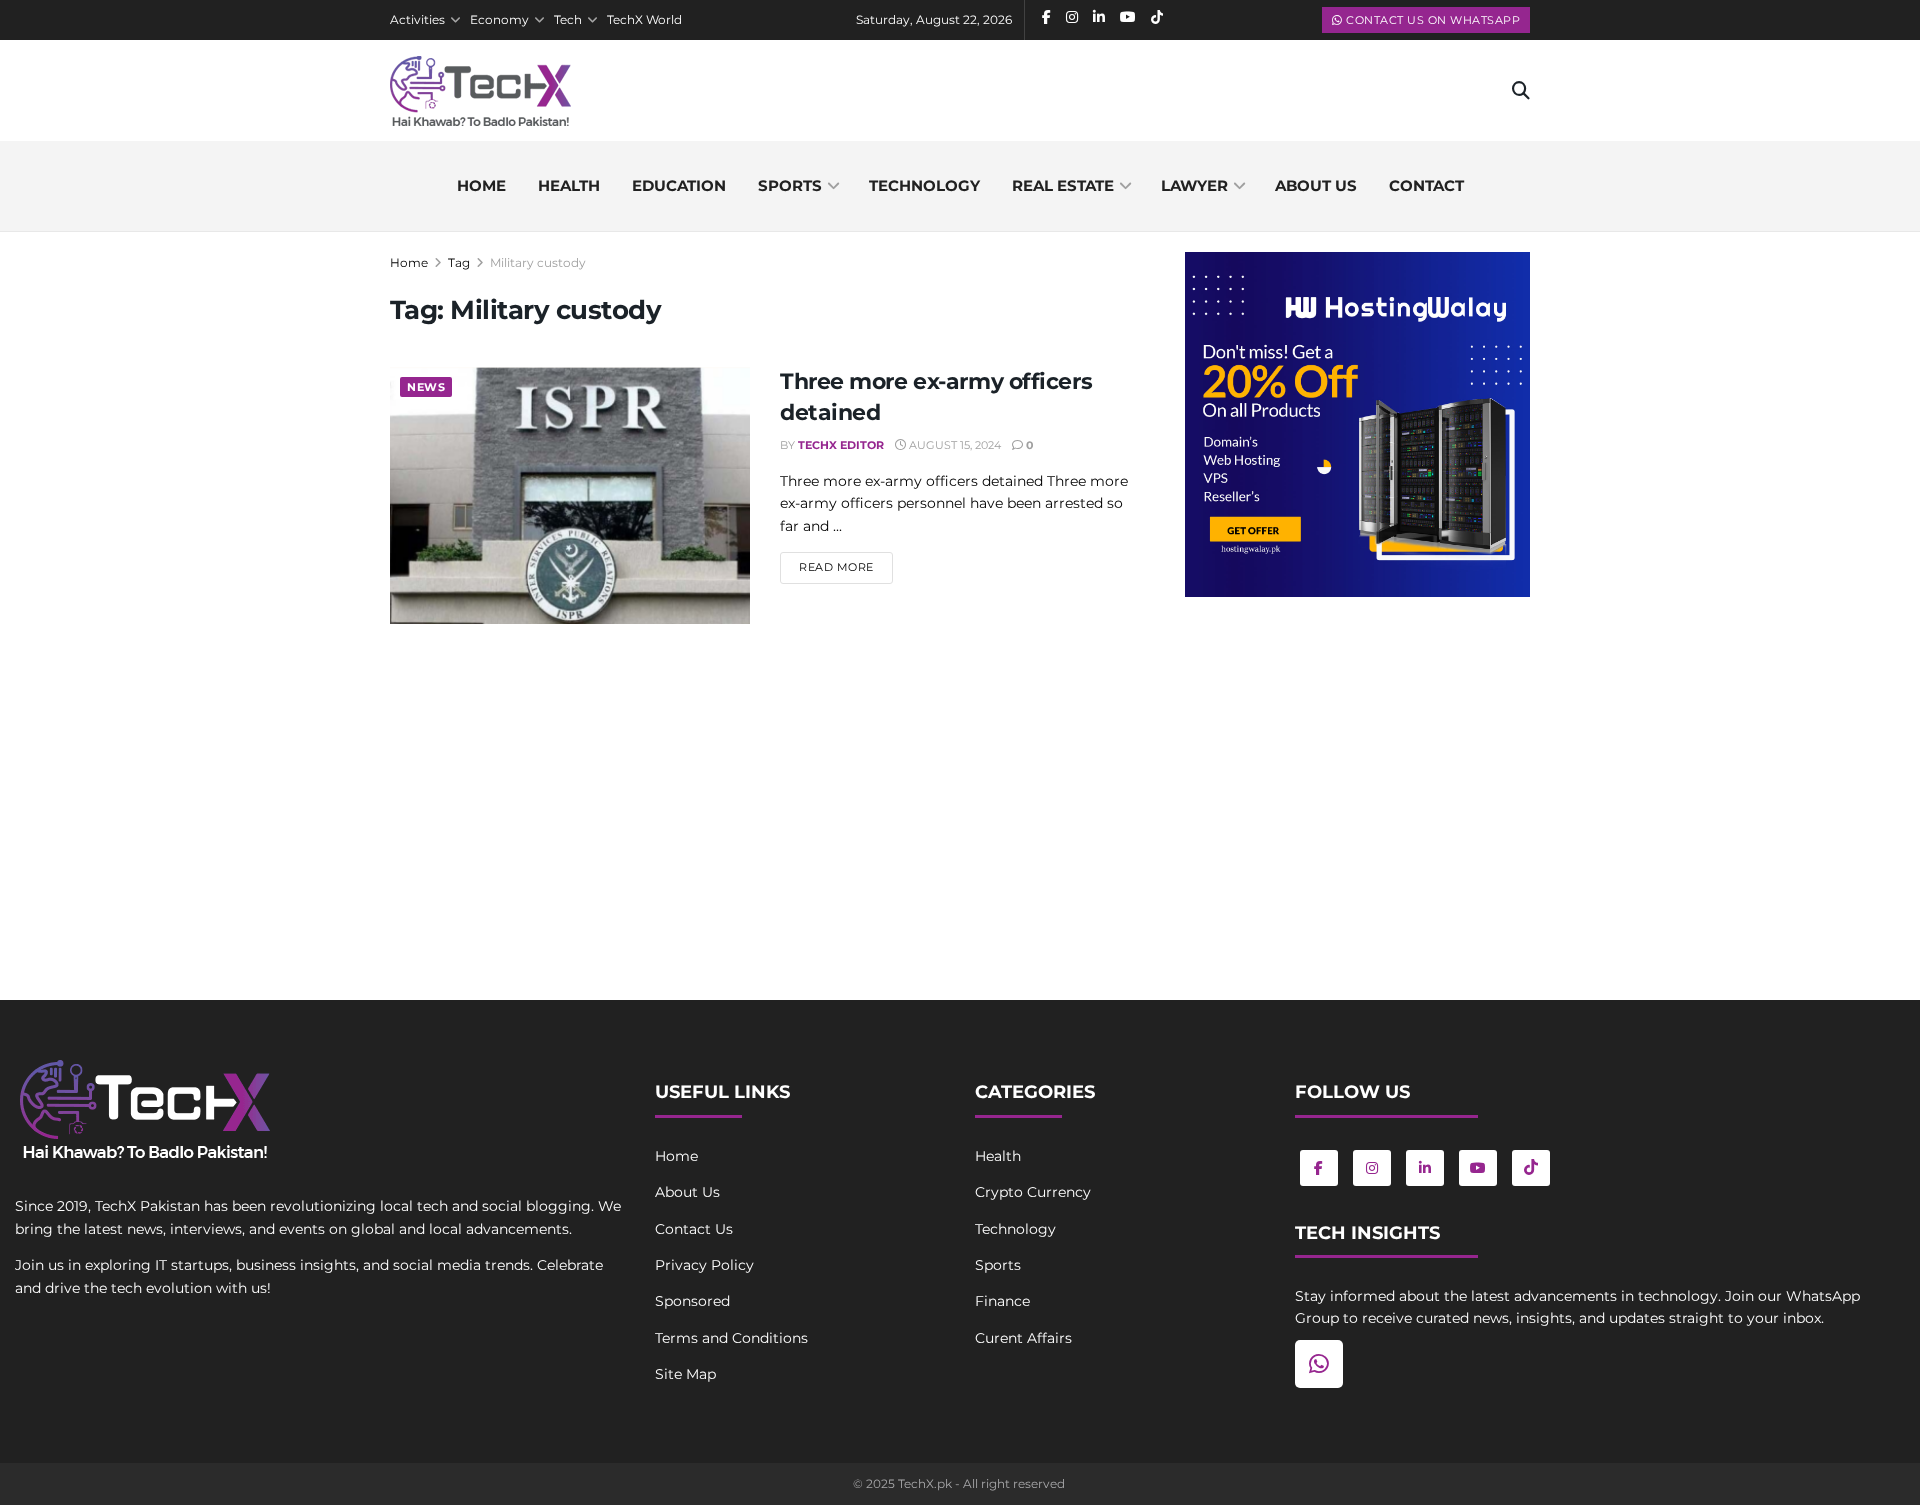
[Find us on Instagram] (1372, 1168)
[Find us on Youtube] (1478, 1168)
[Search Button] (1521, 91)
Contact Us (694, 1229)
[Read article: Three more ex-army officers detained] (570, 495)
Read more (846, 566)
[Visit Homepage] (480, 91)
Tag (459, 262)
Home (481, 185)
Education (679, 185)
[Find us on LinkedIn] (1425, 1168)
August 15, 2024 (953, 445)
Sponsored (692, 1301)
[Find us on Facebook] (1319, 1168)
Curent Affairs (1023, 1338)
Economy (499, 19)
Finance (1002, 1301)
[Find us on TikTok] (1531, 1168)
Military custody (538, 262)
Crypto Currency (1033, 1192)
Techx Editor (841, 445)
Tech (568, 19)
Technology (924, 185)
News (426, 387)
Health (569, 185)
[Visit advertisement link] (1357, 424)
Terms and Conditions (731, 1338)
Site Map (685, 1374)
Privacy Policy (704, 1265)
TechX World (644, 19)
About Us (687, 1192)
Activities (417, 19)
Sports (790, 185)
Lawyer (1194, 185)
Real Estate (1063, 185)
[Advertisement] (1357, 777)
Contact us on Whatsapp (1432, 20)
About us (1316, 185)
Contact (1426, 185)
